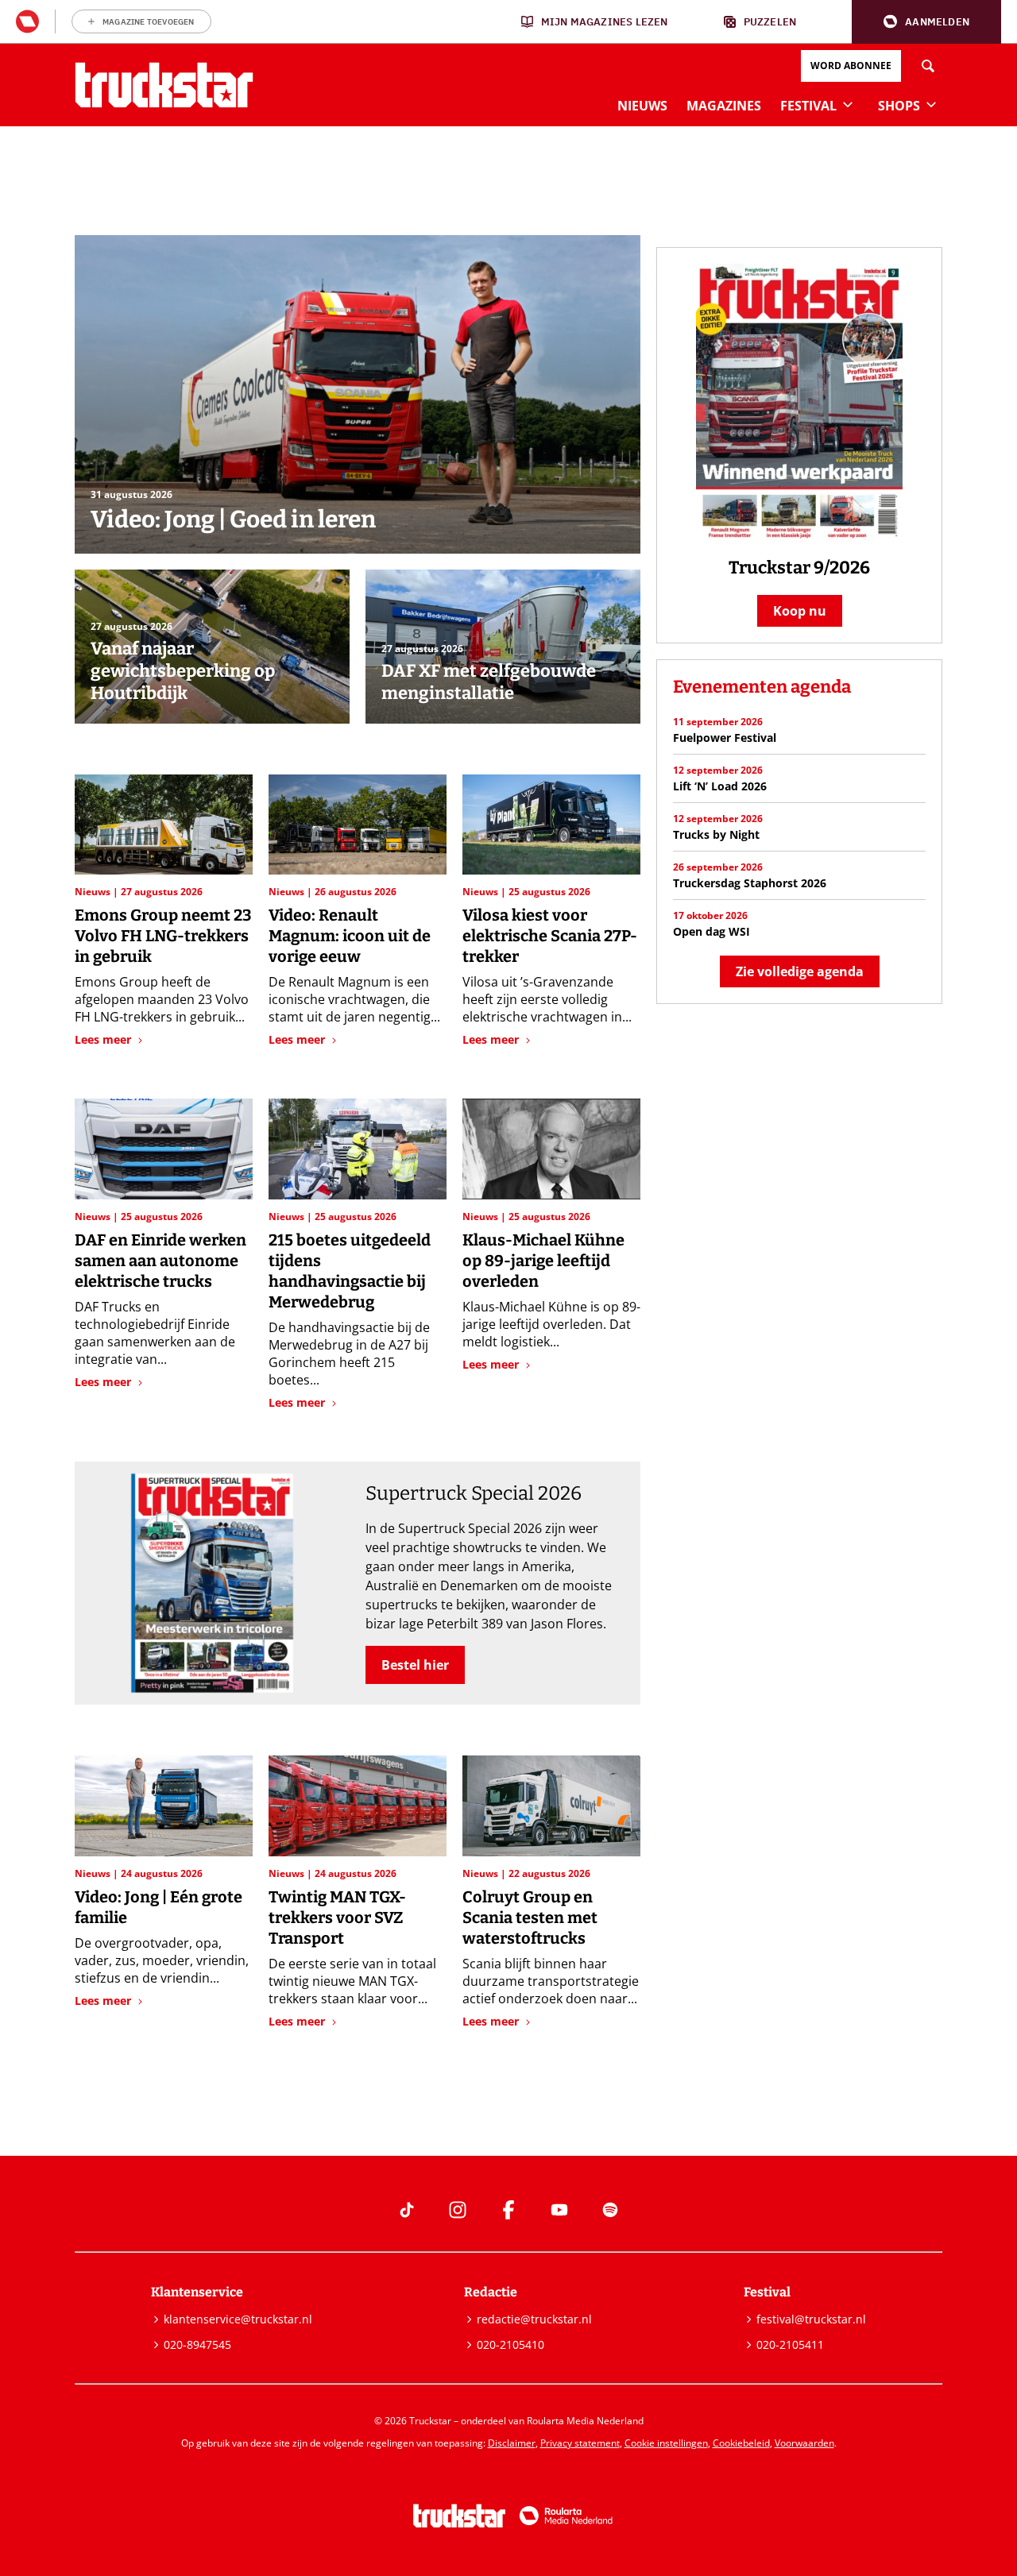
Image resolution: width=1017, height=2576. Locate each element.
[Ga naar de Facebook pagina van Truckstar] (508, 2210)
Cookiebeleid (741, 2443)
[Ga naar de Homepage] (164, 85)
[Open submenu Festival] (848, 104)
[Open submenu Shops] (931, 104)
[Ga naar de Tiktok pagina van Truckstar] (407, 2210)
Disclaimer (512, 2443)
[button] (926, 22)
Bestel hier (415, 1665)
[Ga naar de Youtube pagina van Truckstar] (559, 2210)
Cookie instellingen (666, 2443)
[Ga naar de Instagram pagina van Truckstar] (458, 2210)
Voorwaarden (804, 2443)
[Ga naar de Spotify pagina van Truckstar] (610, 2210)
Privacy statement (580, 2443)
